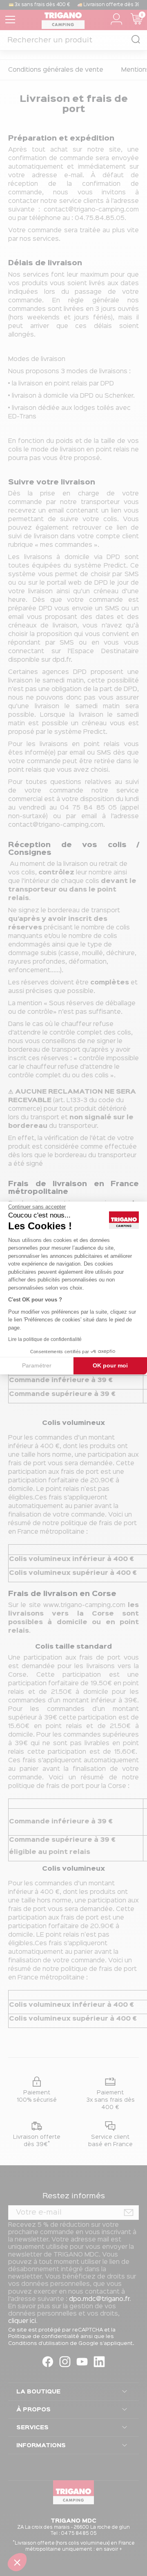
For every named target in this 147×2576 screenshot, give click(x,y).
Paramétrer (37, 1365)
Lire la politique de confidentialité (45, 1339)
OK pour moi (110, 1365)
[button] (17, 2562)
